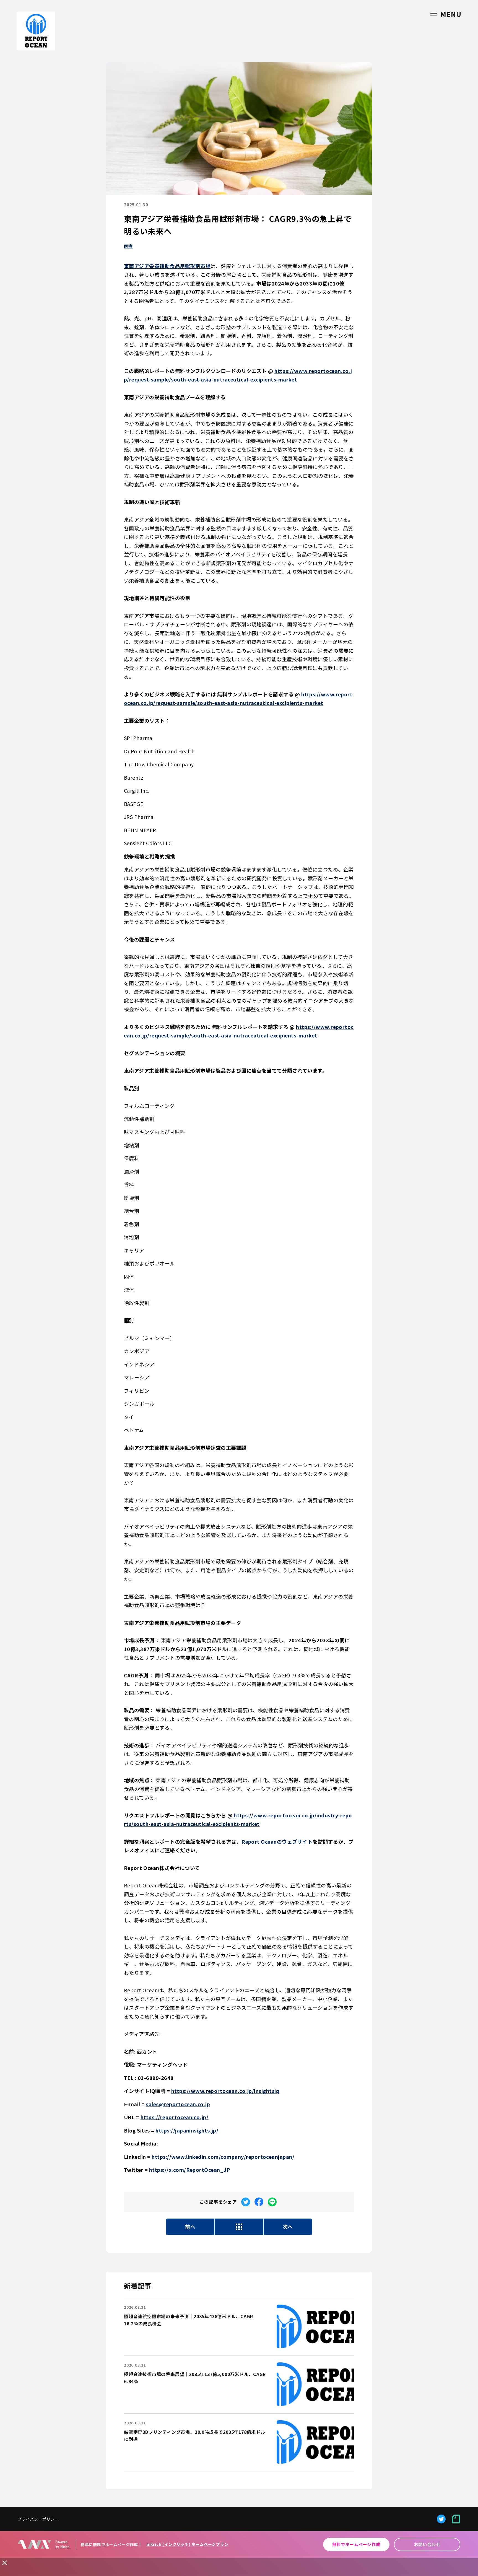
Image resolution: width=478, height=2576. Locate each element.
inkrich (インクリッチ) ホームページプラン (188, 2544)
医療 (128, 246)
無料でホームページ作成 (356, 2544)
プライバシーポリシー (38, 2519)
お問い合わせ (427, 2544)
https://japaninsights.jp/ (187, 2130)
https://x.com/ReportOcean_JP (189, 2170)
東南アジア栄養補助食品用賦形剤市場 (167, 266)
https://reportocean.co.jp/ (174, 2117)
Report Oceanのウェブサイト (277, 1841)
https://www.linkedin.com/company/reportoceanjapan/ (223, 2157)
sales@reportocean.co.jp (178, 2104)
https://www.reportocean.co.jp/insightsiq (225, 2091)
